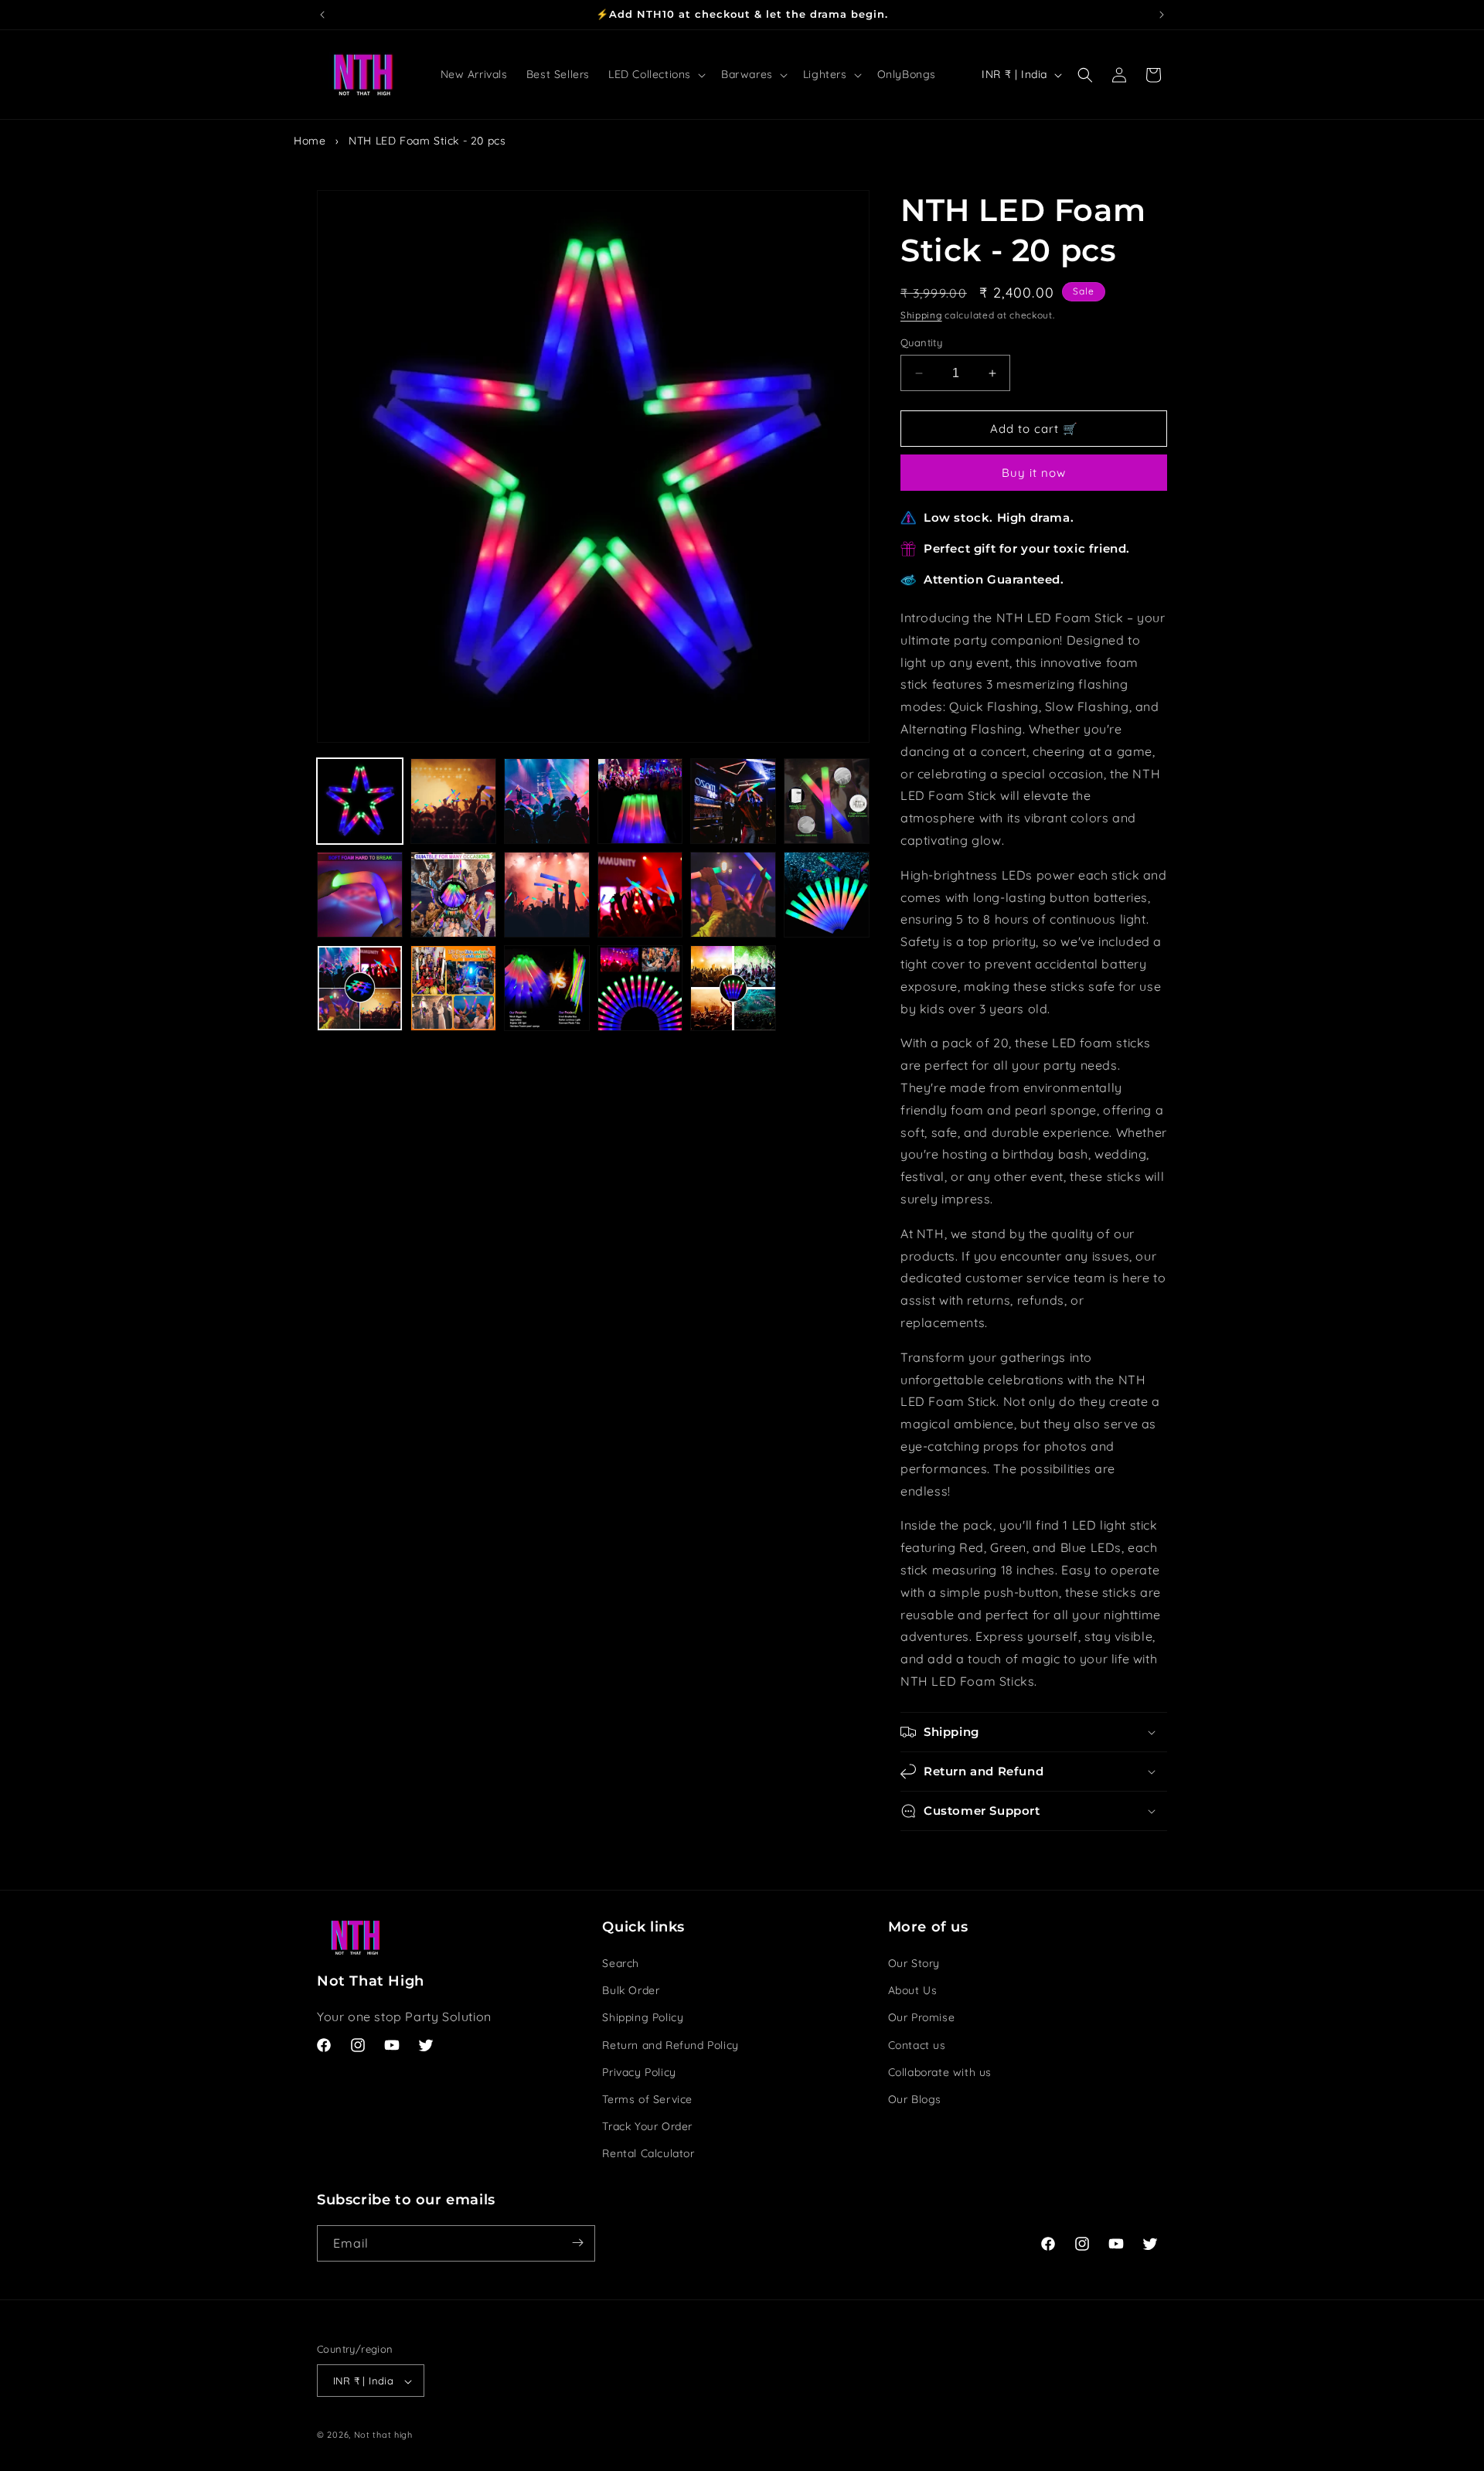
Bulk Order (631, 1990)
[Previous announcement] (322, 15)
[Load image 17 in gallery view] (733, 988)
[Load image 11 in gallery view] (733, 895)
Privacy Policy (639, 2072)
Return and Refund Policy (670, 2045)
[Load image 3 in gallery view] (547, 801)
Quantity (921, 342)
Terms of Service (647, 2099)
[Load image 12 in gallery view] (827, 895)
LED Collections (650, 74)
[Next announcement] (1162, 15)
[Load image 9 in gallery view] (547, 895)
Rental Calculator (648, 2154)
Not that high (383, 2435)
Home (310, 141)
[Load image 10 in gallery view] (640, 895)
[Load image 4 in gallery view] (640, 801)
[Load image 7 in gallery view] (360, 895)
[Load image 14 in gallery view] (453, 988)
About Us (913, 1990)
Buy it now (1034, 473)
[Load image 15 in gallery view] (547, 988)
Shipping (921, 315)
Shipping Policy (643, 2018)
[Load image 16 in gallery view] (640, 988)
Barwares (747, 74)
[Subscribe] (577, 2243)
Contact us (917, 2045)
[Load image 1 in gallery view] (360, 801)
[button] (655, 74)
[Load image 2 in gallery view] (453, 801)
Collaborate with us (940, 2072)
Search (621, 1963)
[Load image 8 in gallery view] (453, 895)
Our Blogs (915, 2099)
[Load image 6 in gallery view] (827, 801)
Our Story (914, 1963)
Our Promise (922, 2018)
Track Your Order (647, 2126)
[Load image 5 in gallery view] (733, 801)
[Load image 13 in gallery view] (360, 988)
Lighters (825, 74)
